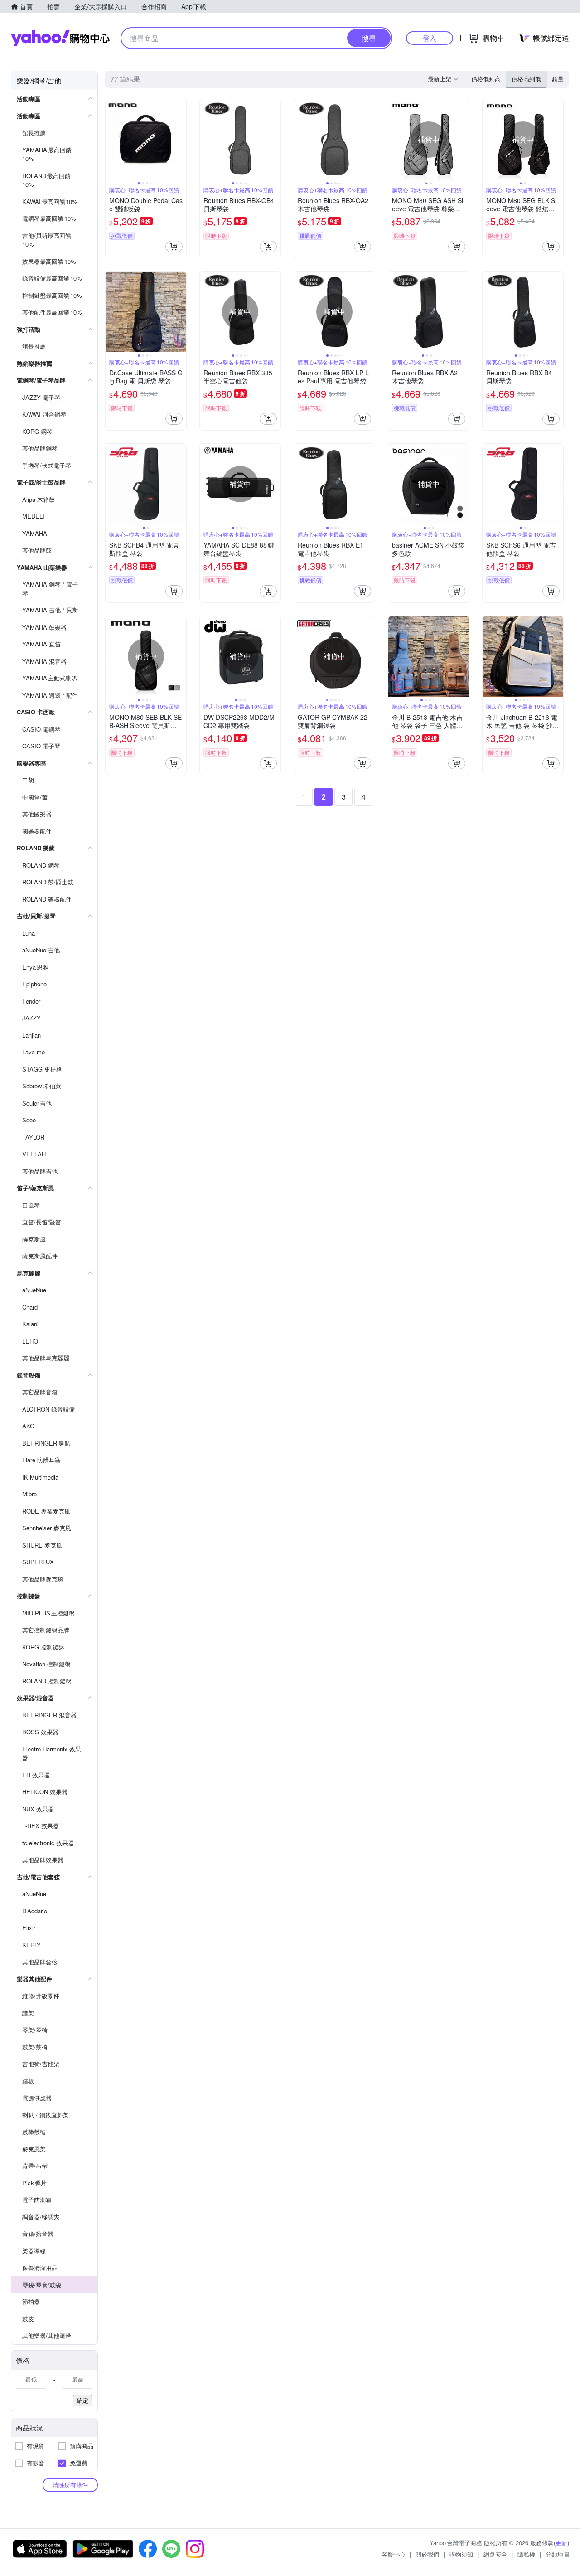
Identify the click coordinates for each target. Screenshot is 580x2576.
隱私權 (526, 2554)
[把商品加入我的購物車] (174, 247)
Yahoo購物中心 (60, 38)
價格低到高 (486, 79)
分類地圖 (557, 2554)
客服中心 (393, 2554)
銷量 (558, 79)
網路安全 (495, 2554)
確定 (82, 2400)
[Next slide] (180, 140)
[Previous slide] (111, 140)
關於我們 (427, 2554)
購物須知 (461, 2554)
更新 (561, 2543)
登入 (430, 38)
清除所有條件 (70, 2485)
